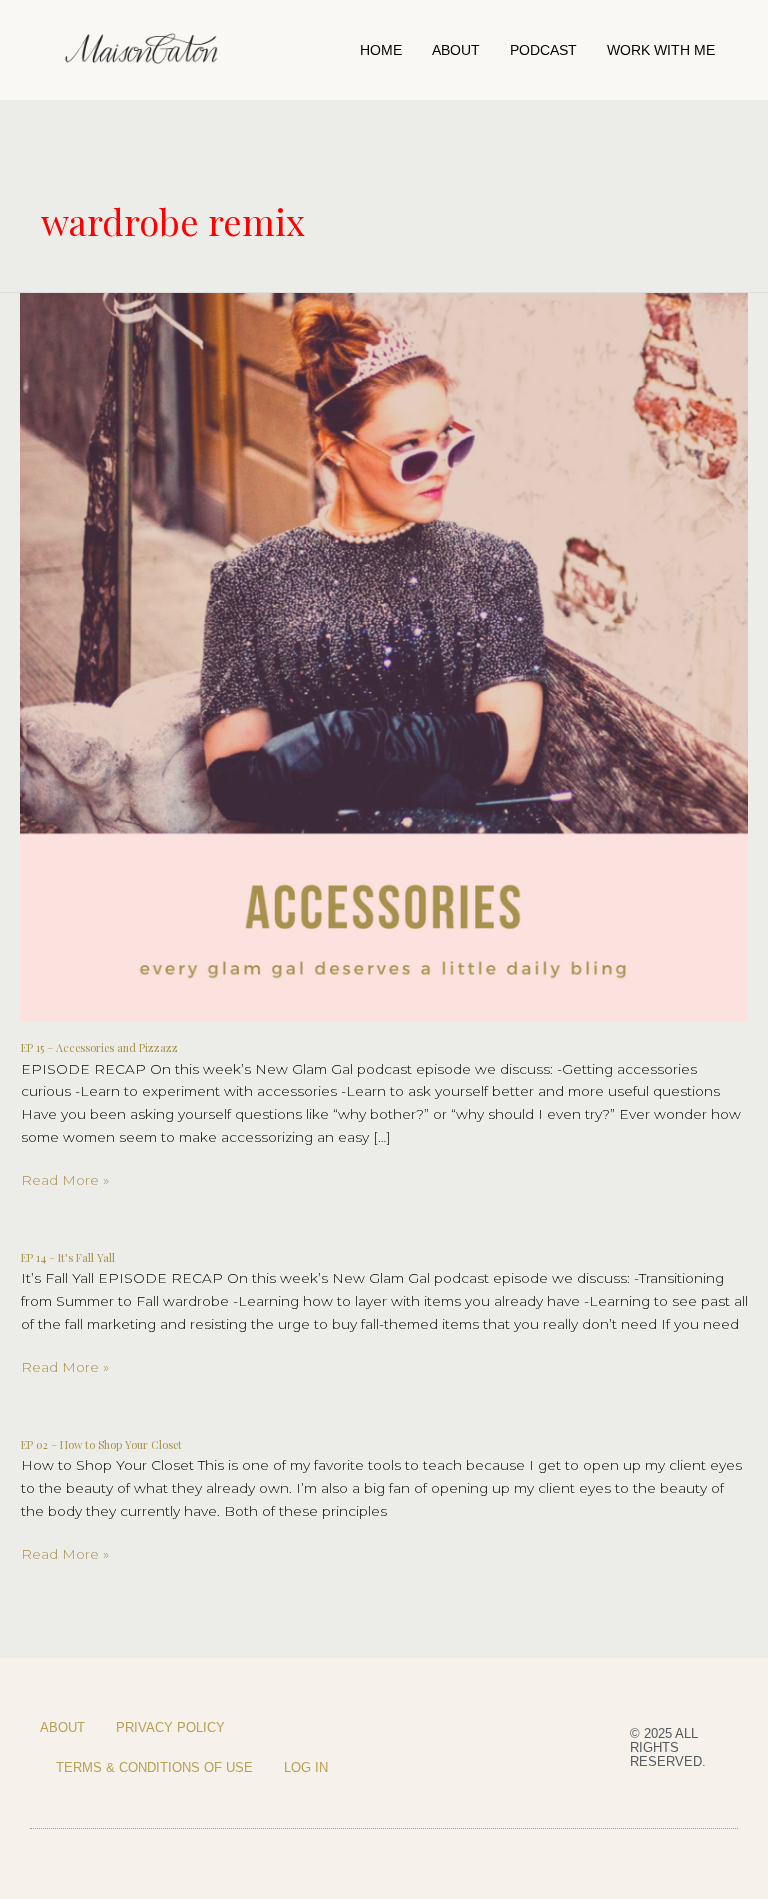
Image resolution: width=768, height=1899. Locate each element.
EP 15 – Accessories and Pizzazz (99, 1047)
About (456, 50)
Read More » (65, 1178)
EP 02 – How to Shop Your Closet (101, 1444)
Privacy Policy (170, 1727)
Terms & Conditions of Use (154, 1767)
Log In (306, 1767)
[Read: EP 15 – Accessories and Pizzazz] (384, 655)
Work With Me (661, 50)
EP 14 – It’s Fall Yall (68, 1257)
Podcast (543, 50)
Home (381, 50)
